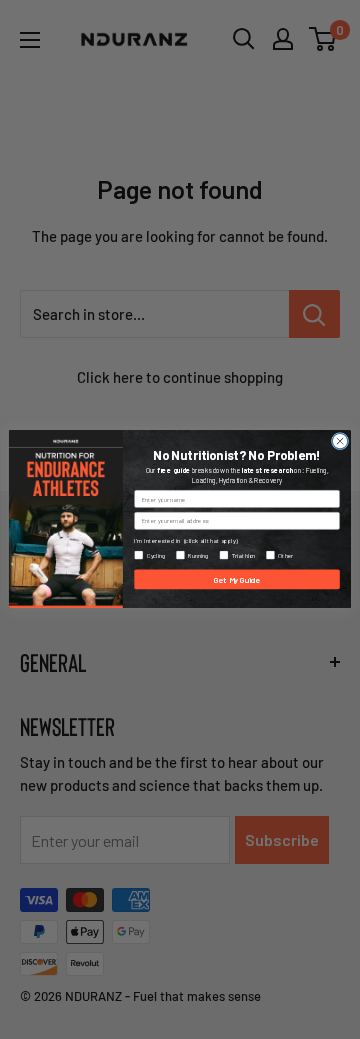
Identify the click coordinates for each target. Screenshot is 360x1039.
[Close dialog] (339, 441)
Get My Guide (237, 580)
